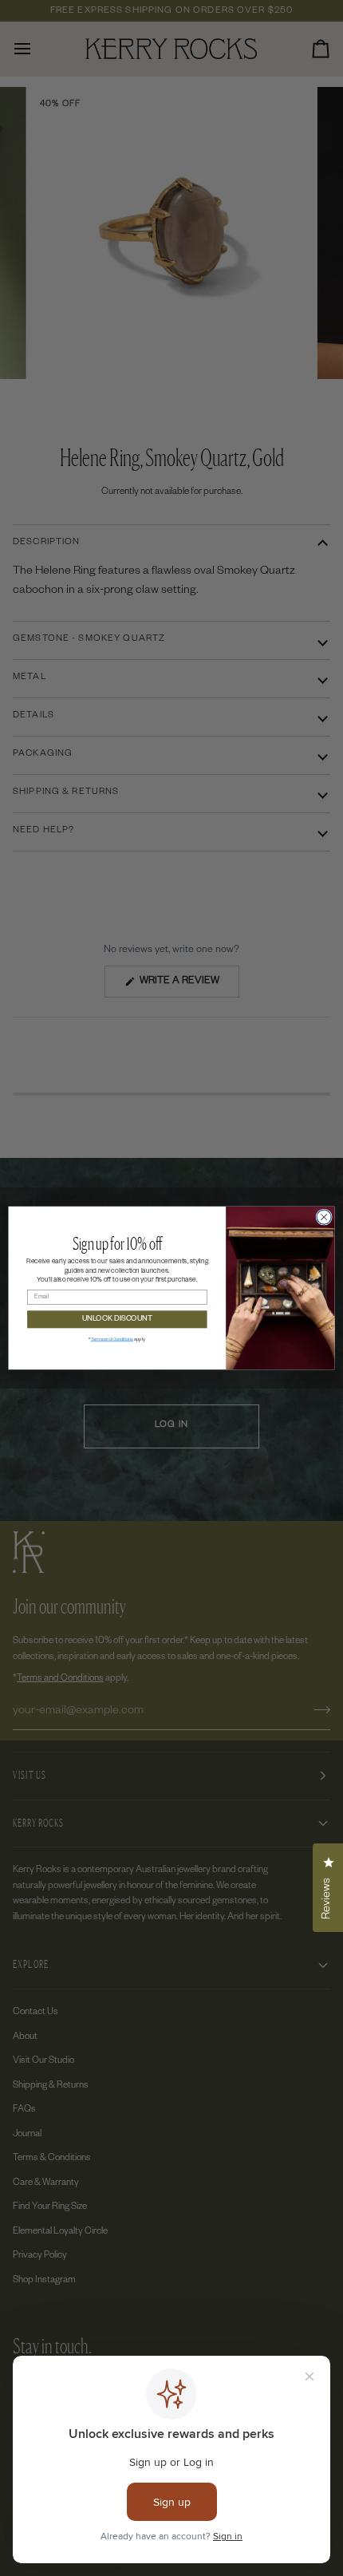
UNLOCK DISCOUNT (118, 1319)
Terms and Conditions (112, 1340)
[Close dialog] (324, 1217)
